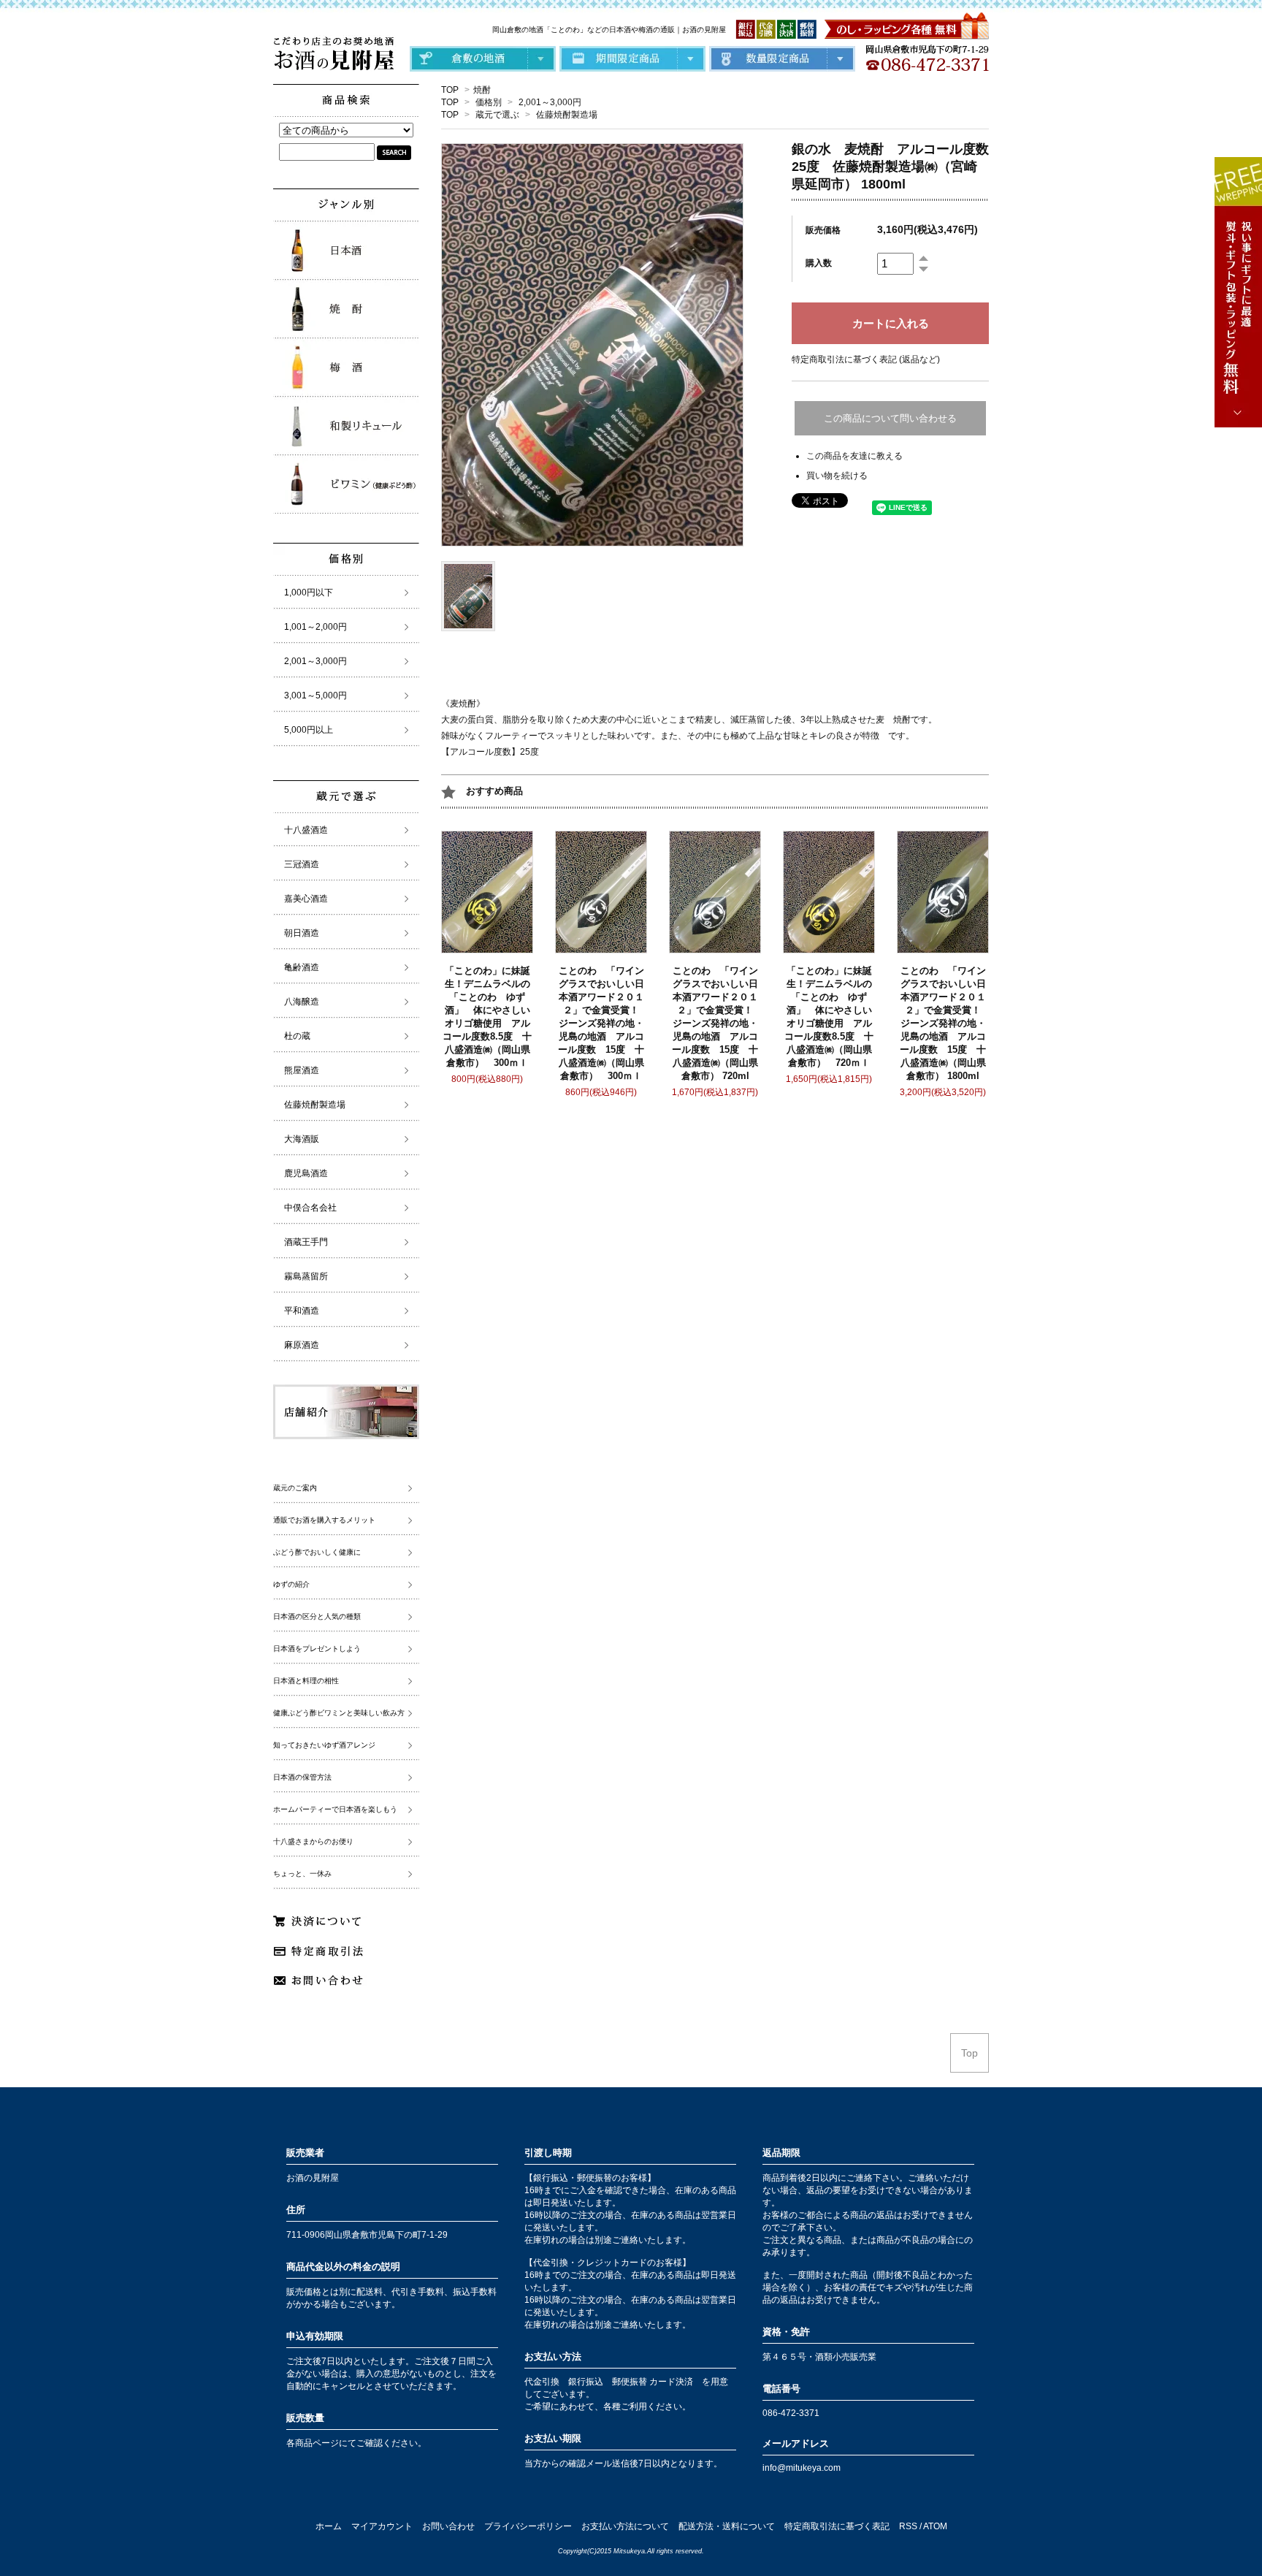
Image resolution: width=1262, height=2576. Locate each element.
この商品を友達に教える (854, 456)
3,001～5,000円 (315, 696)
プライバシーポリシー (528, 2526)
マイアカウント (382, 2526)
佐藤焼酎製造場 (567, 115)
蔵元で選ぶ (497, 115)
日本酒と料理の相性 (306, 1681)
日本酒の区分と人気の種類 (317, 1616)
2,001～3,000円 (550, 102)
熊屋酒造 (302, 1070)
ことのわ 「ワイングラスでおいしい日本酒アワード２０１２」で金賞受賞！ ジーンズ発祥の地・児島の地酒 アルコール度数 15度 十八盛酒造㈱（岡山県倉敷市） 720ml (717, 1023)
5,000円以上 (309, 730)
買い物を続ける (837, 476)
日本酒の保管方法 (302, 1777)
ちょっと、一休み (302, 1874)
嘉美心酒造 (306, 899)
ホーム (329, 2526)
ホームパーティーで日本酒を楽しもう (335, 1809)
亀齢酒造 (302, 967)
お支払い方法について (625, 2526)
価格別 (489, 102)
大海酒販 (302, 1139)
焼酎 (482, 90)
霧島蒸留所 (306, 1276)
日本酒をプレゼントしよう (317, 1649)
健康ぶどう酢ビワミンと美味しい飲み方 (339, 1713)
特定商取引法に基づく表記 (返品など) (866, 359)
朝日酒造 (302, 933)
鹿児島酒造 (306, 1173)
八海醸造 (302, 1002)
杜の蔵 (297, 1036)
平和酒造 (302, 1311)
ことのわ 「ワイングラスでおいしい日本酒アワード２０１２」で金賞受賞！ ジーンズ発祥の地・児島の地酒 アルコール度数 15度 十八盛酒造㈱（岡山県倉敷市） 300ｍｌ (603, 1023)
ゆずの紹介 (291, 1584)
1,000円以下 (309, 592)
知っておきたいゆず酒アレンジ (324, 1745)
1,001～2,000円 (315, 627)
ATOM (935, 2526)
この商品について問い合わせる (890, 418)
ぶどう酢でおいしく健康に (317, 1552)
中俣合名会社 (310, 1208)
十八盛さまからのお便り (313, 1841)
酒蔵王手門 (306, 1242)
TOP (450, 90)
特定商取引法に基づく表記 (837, 2526)
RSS (908, 2526)
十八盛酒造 (306, 830)
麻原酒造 (302, 1345)
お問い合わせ (448, 2526)
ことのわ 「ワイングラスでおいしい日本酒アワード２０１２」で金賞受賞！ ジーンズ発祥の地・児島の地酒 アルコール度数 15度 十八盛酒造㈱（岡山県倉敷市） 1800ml (945, 1023)
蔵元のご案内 (295, 1488)
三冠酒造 (302, 864)
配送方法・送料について (727, 2526)
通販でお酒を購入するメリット (324, 1520)
